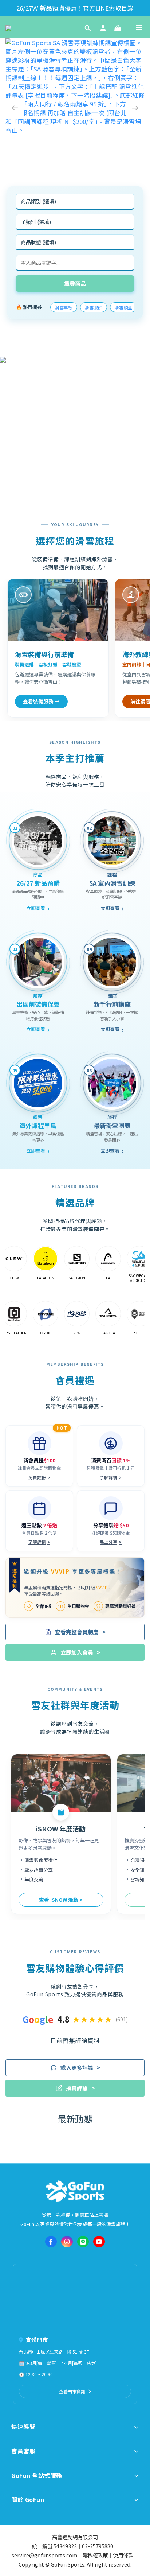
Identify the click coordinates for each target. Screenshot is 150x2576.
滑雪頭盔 (123, 307)
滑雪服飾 (94, 307)
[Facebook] (51, 2242)
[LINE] (83, 2242)
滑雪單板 (64, 307)
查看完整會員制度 (80, 1632)
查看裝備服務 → (41, 701)
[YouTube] (99, 2242)
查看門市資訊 (72, 2391)
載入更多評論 (80, 2068)
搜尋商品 (75, 283)
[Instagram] (67, 2242)
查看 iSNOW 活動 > (61, 1900)
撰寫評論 (80, 2088)
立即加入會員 (80, 1652)
